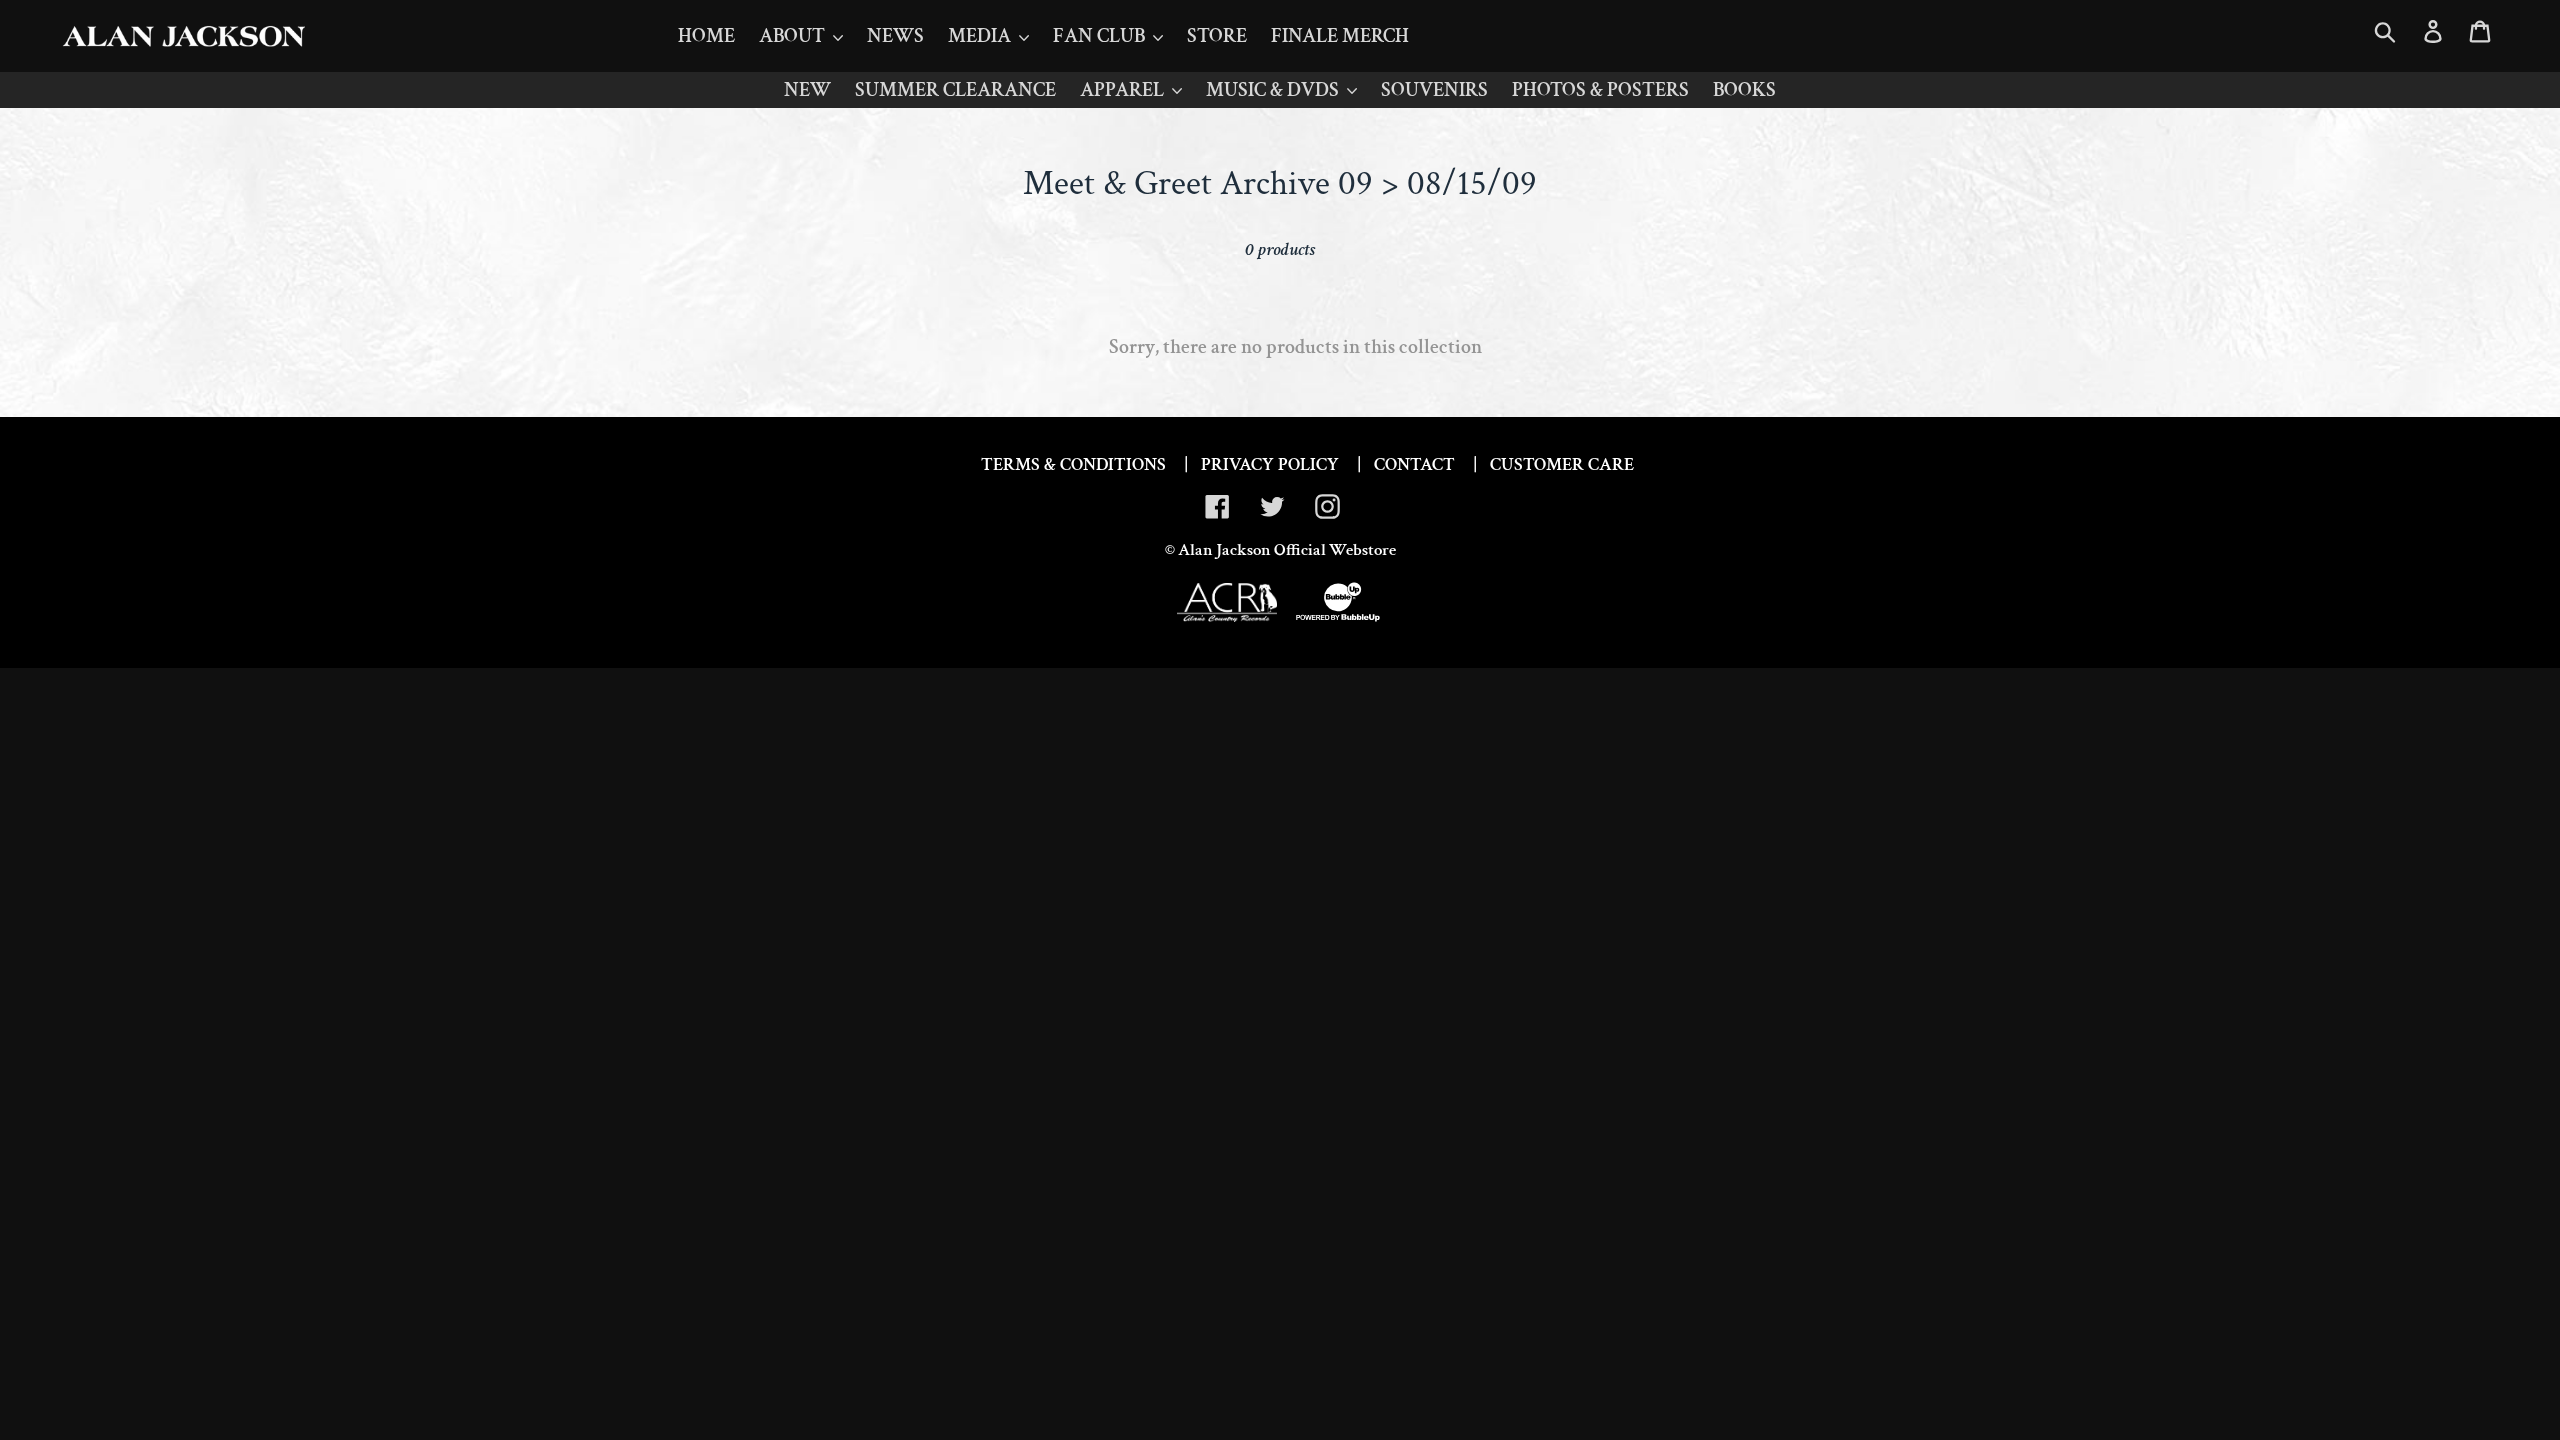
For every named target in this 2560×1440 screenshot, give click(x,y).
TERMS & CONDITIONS (1073, 464)
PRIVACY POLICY (1270, 464)
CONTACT (1414, 464)
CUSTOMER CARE (1562, 464)
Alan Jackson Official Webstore (1287, 550)
